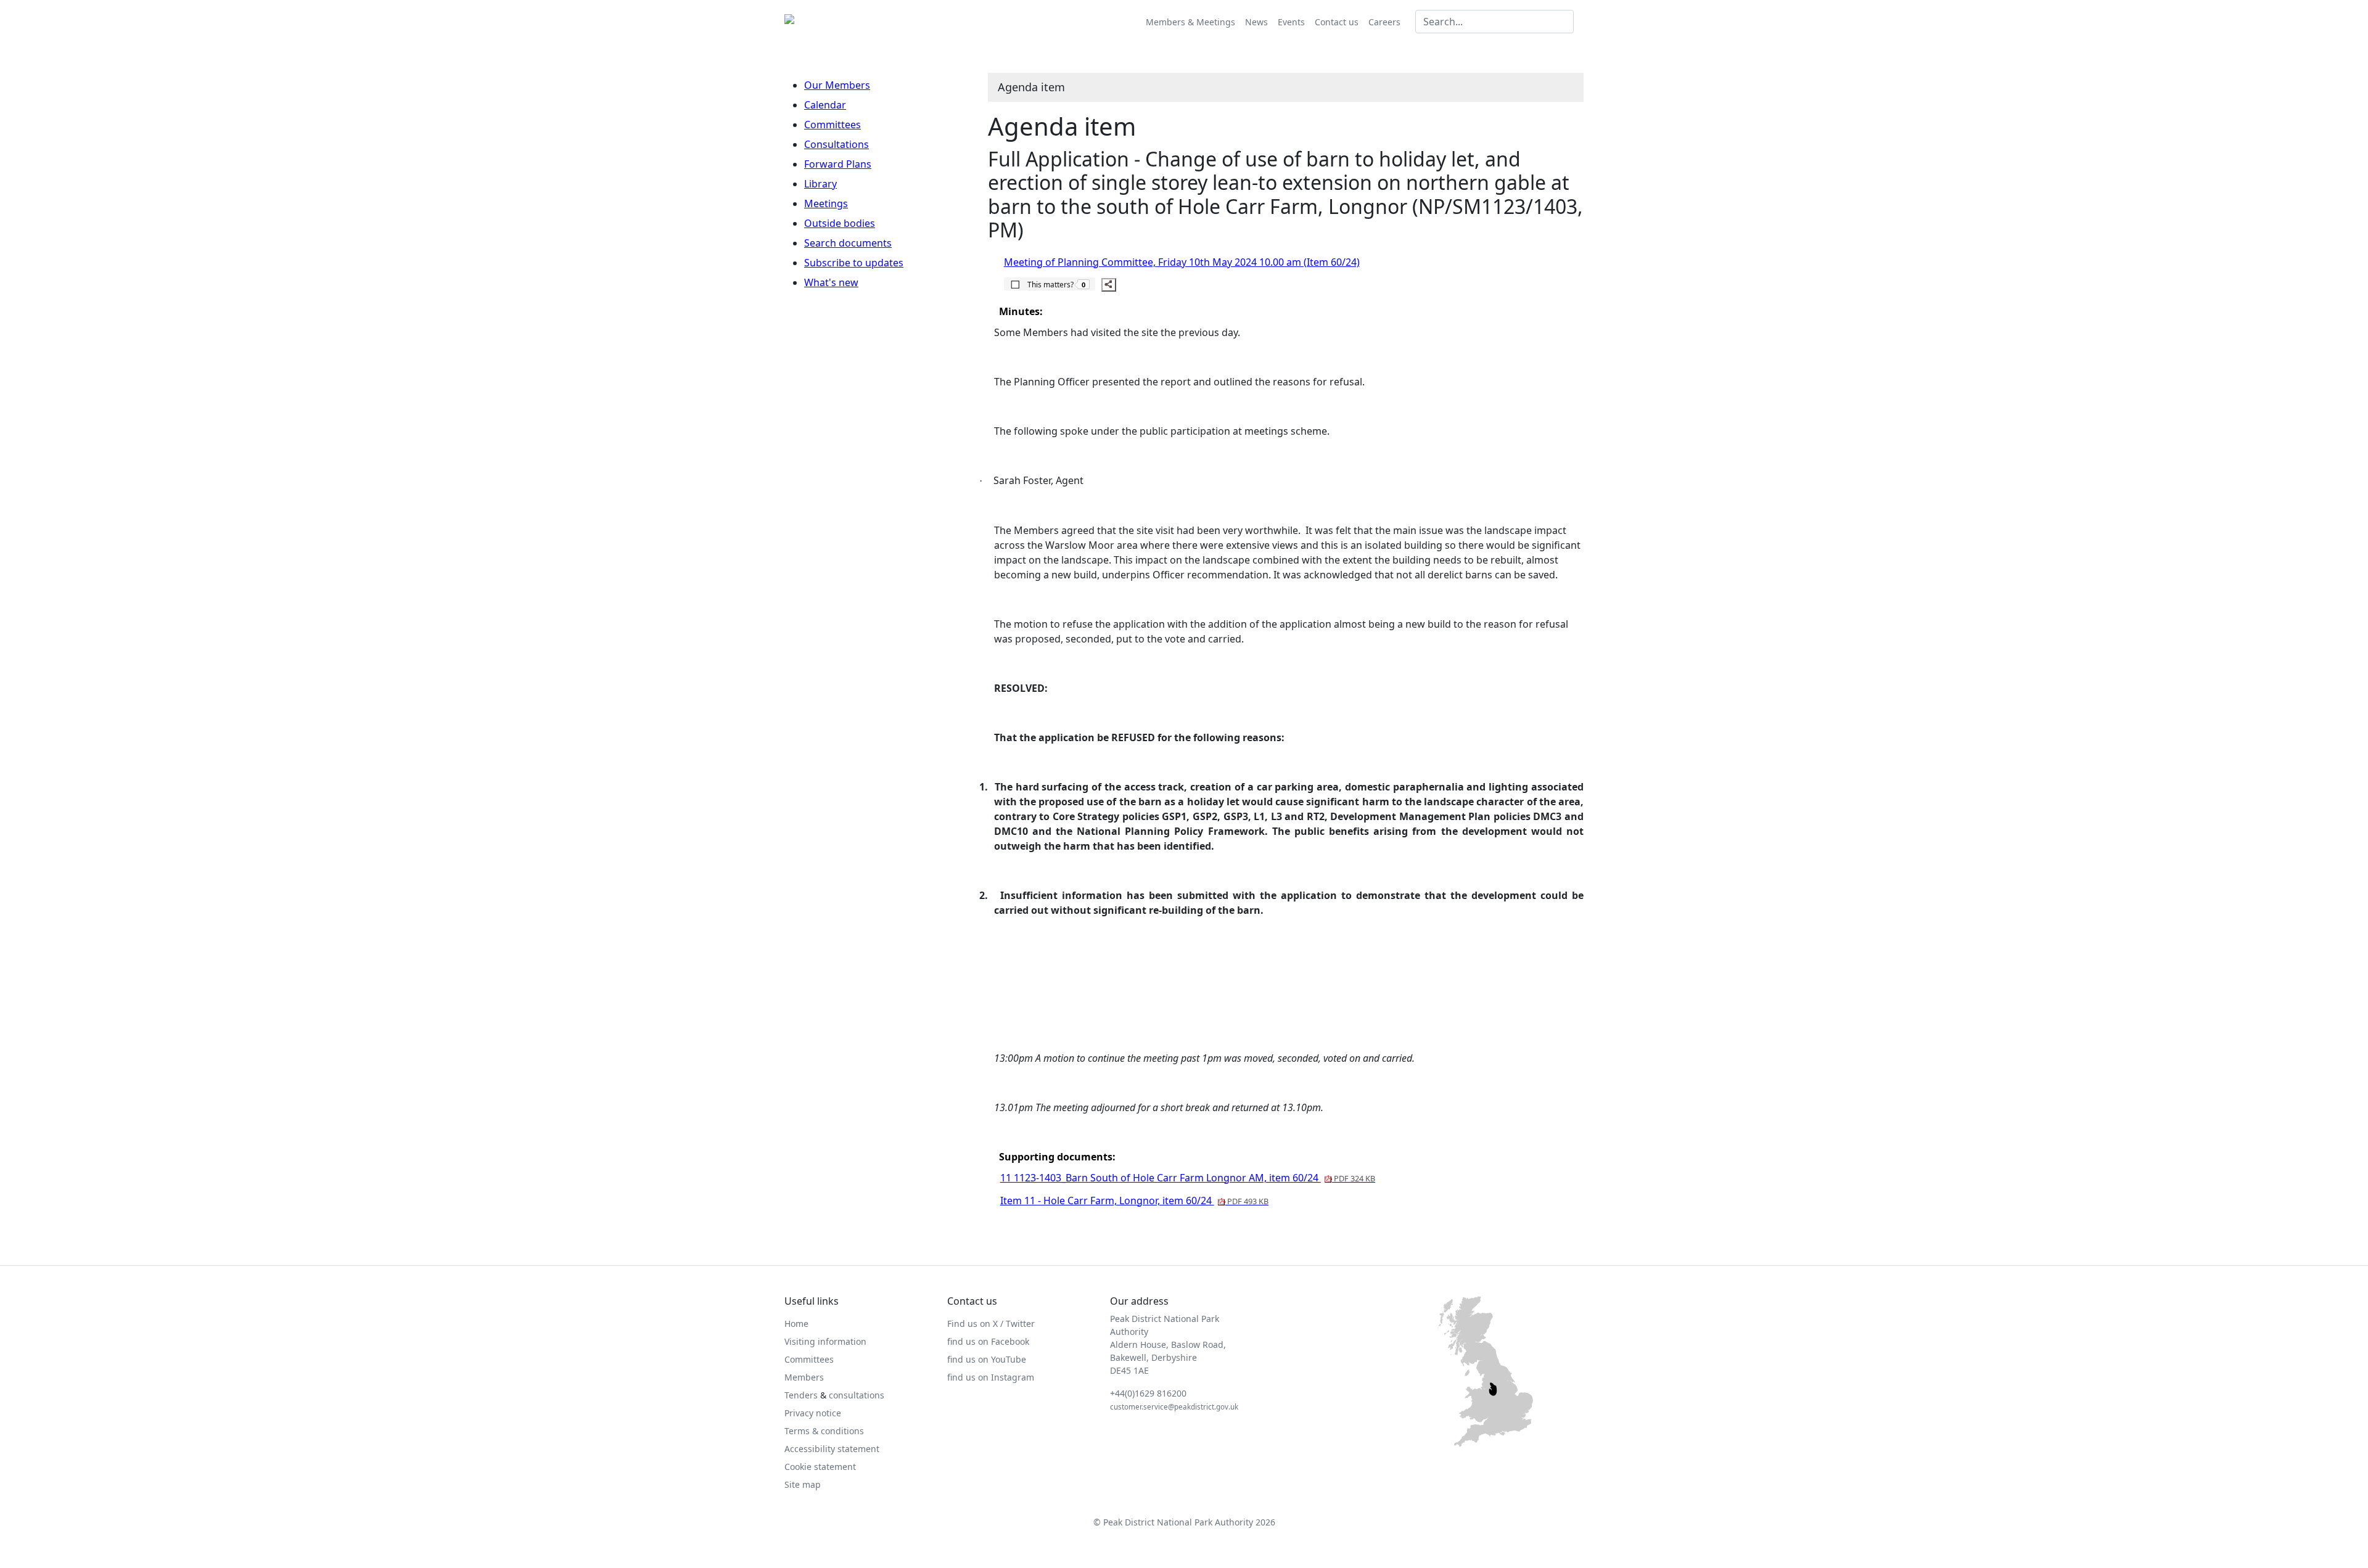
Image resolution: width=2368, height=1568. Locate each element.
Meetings (826, 203)
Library (820, 184)
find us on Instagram (991, 1377)
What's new (831, 282)
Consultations (837, 144)
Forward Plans (838, 164)
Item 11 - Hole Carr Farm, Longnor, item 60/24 (1134, 1201)
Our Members (837, 85)
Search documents (848, 243)
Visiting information (825, 1341)
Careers (1384, 22)
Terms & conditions (824, 1431)
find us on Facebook (988, 1341)
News (1256, 22)
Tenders (801, 1395)
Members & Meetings (1190, 22)
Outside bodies (840, 223)
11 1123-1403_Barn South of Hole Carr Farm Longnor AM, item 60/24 (1188, 1178)
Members (804, 1377)
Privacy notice (813, 1413)
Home (796, 1324)
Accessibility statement (832, 1449)
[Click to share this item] (1109, 285)
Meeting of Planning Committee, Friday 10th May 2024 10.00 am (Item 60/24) (1182, 262)
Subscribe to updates (854, 263)
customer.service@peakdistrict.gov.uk (1174, 1407)
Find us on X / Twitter (991, 1324)
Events (1291, 22)
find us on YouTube (987, 1359)
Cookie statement (820, 1467)
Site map (803, 1484)
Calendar (825, 105)
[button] (1050, 284)
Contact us (1337, 22)
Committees (832, 125)
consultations (857, 1395)
